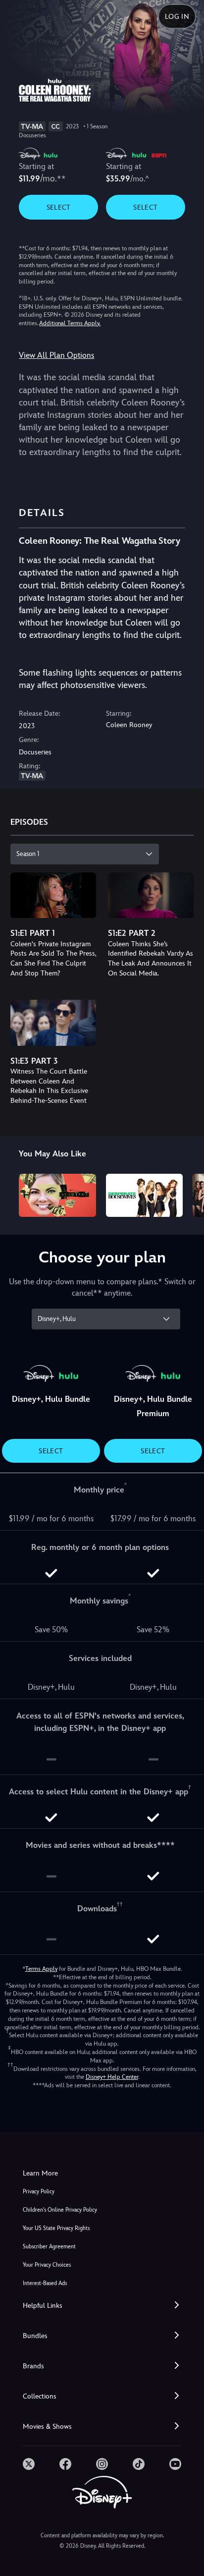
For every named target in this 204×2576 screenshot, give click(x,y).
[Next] (187, 1194)
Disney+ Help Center (112, 2077)
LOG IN (177, 16)
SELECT (59, 207)
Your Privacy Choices (47, 2265)
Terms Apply (41, 1969)
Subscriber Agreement (49, 2247)
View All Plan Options (56, 355)
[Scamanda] (57, 1195)
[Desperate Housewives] (144, 1195)
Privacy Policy (39, 2192)
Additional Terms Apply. (70, 323)
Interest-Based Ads (45, 2283)
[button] (102, 2306)
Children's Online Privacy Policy (60, 2210)
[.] (29, 2464)
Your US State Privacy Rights (56, 2228)
